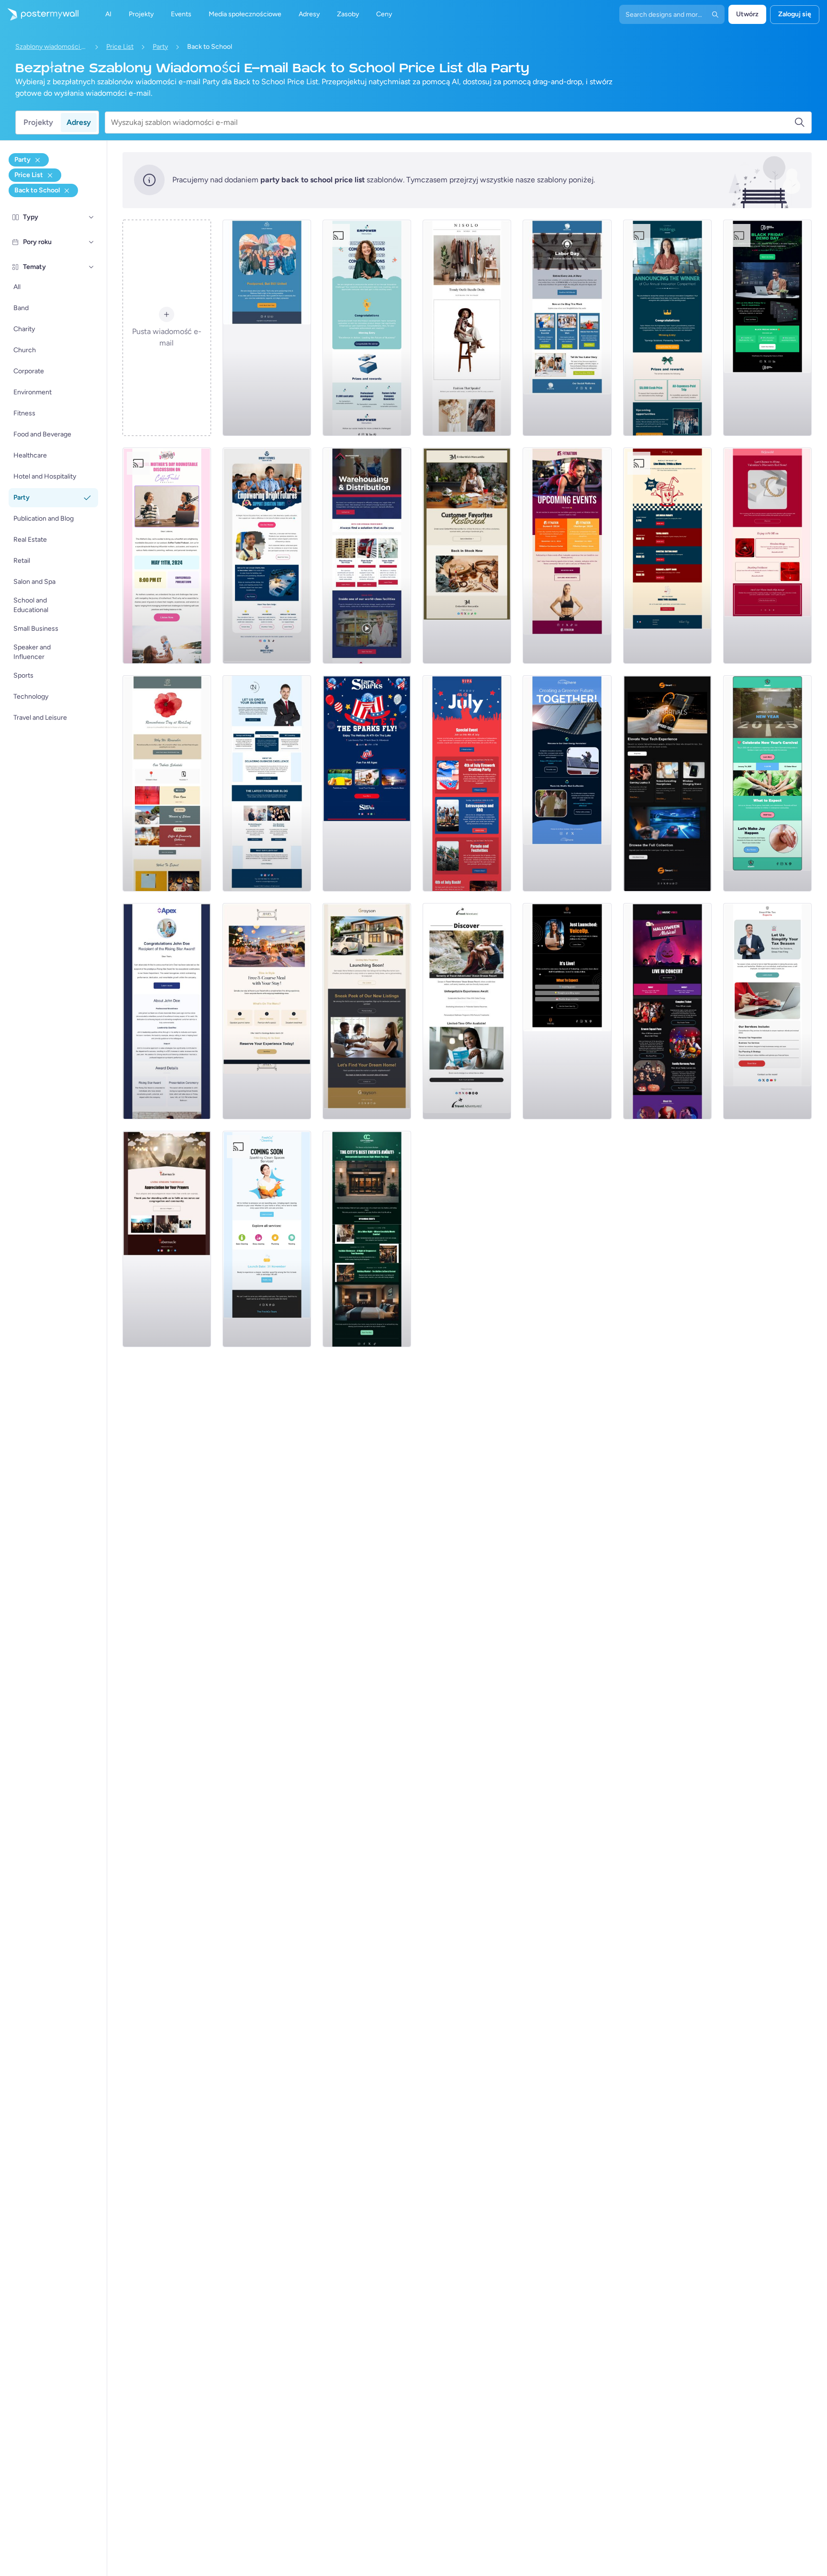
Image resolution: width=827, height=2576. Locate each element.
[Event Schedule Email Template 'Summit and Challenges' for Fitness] (567, 556)
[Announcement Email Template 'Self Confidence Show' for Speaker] (567, 1011)
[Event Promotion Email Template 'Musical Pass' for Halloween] (667, 1011)
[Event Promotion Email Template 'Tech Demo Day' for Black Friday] (767, 328)
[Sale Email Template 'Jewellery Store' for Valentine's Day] (767, 556)
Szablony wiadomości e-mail (51, 47)
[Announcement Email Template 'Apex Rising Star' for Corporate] (167, 1011)
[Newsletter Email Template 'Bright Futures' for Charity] (267, 556)
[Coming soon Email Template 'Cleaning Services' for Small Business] (267, 1239)
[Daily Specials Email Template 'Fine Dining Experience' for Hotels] (267, 1011)
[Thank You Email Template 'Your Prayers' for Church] (167, 1239)
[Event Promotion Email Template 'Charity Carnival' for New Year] (767, 783)
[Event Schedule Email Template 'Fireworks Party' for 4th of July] (467, 783)
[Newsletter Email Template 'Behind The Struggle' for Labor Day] (567, 328)
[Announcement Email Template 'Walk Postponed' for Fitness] (267, 328)
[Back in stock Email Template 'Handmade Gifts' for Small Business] (467, 556)
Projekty (38, 122)
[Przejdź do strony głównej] (39, 14)
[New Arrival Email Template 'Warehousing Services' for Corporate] (367, 556)
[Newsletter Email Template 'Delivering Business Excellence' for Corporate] (267, 783)
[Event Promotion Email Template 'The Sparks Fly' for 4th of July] (367, 783)
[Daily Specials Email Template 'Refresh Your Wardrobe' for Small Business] (467, 328)
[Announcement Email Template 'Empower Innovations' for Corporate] (367, 328)
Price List (120, 47)
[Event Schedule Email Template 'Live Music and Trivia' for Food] (667, 556)
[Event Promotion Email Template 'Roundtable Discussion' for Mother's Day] (167, 556)
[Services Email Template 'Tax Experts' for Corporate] (767, 1011)
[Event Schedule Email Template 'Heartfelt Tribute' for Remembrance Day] (167, 783)
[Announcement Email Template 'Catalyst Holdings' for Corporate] (667, 328)
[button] (91, 217)
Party (160, 47)
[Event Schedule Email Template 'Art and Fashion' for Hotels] (367, 1239)
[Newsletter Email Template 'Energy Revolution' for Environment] (567, 783)
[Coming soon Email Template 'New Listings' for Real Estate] (367, 1011)
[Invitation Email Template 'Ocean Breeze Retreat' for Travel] (467, 1011)
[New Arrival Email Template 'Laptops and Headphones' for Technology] (667, 783)
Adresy (79, 122)
